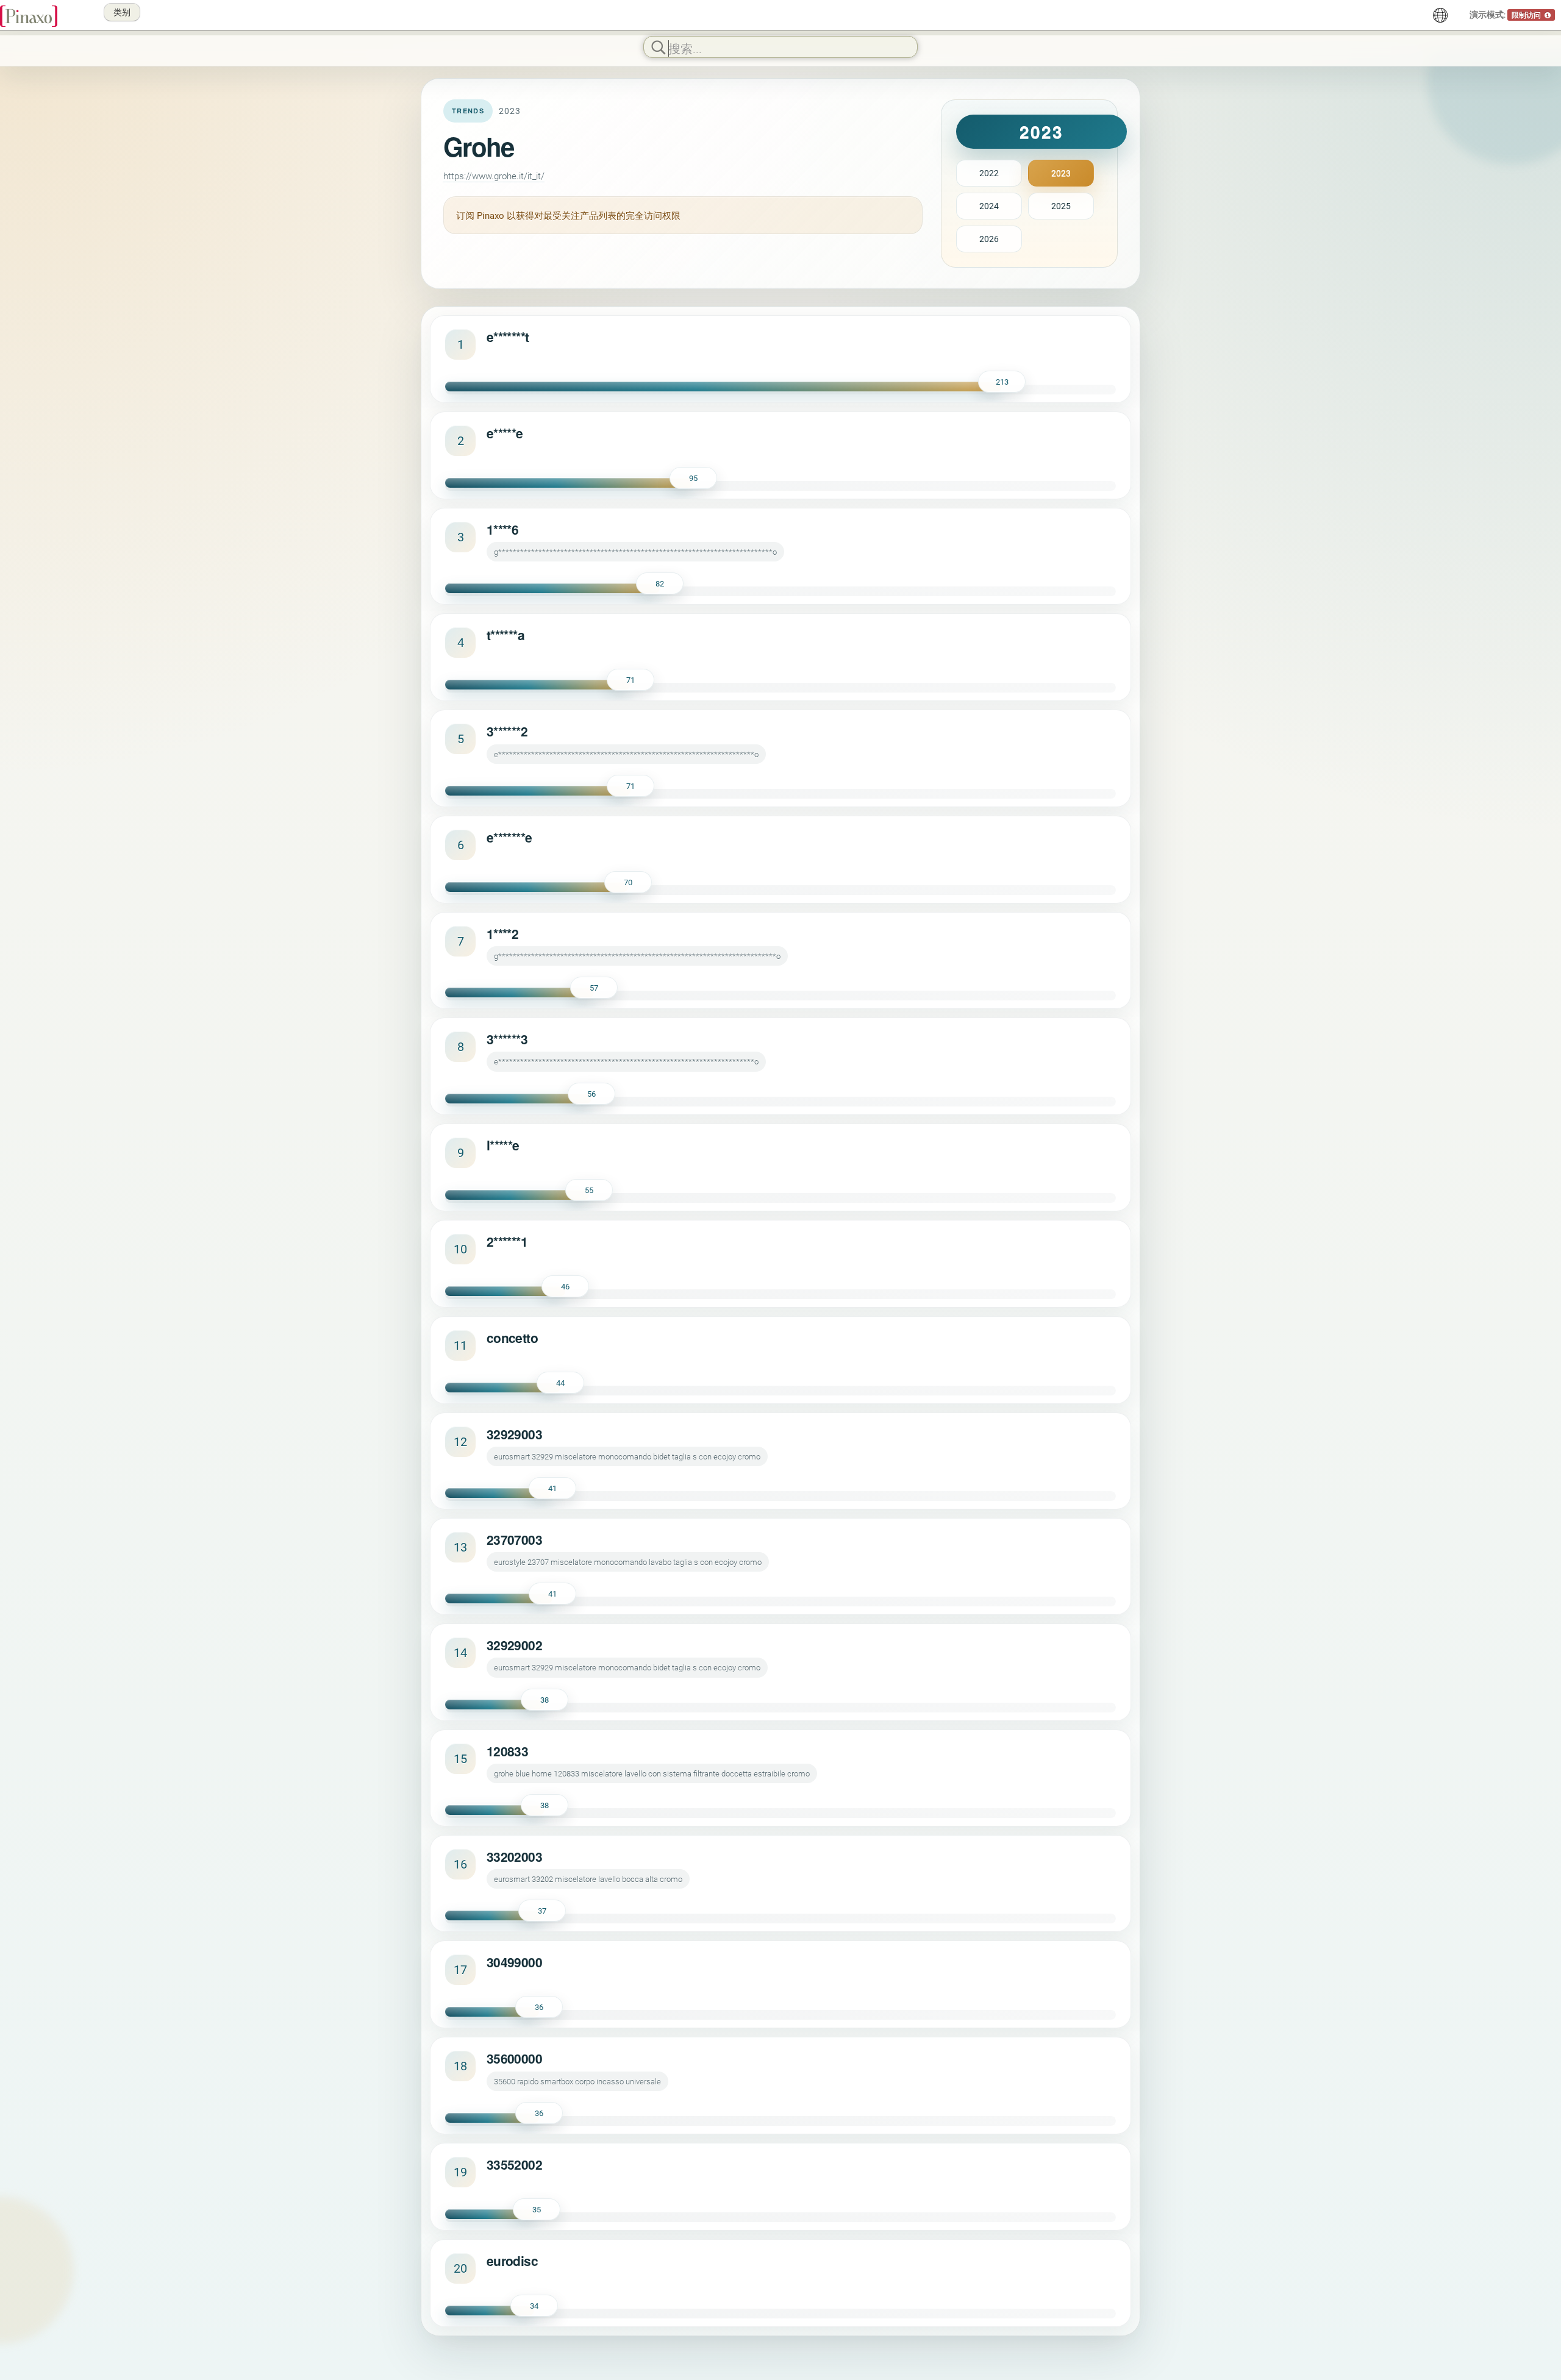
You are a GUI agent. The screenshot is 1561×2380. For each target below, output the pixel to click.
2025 (1061, 206)
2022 (989, 173)
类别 (122, 12)
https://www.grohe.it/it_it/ (494, 176)
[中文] (1440, 15)
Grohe (479, 146)
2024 (989, 206)
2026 (989, 239)
